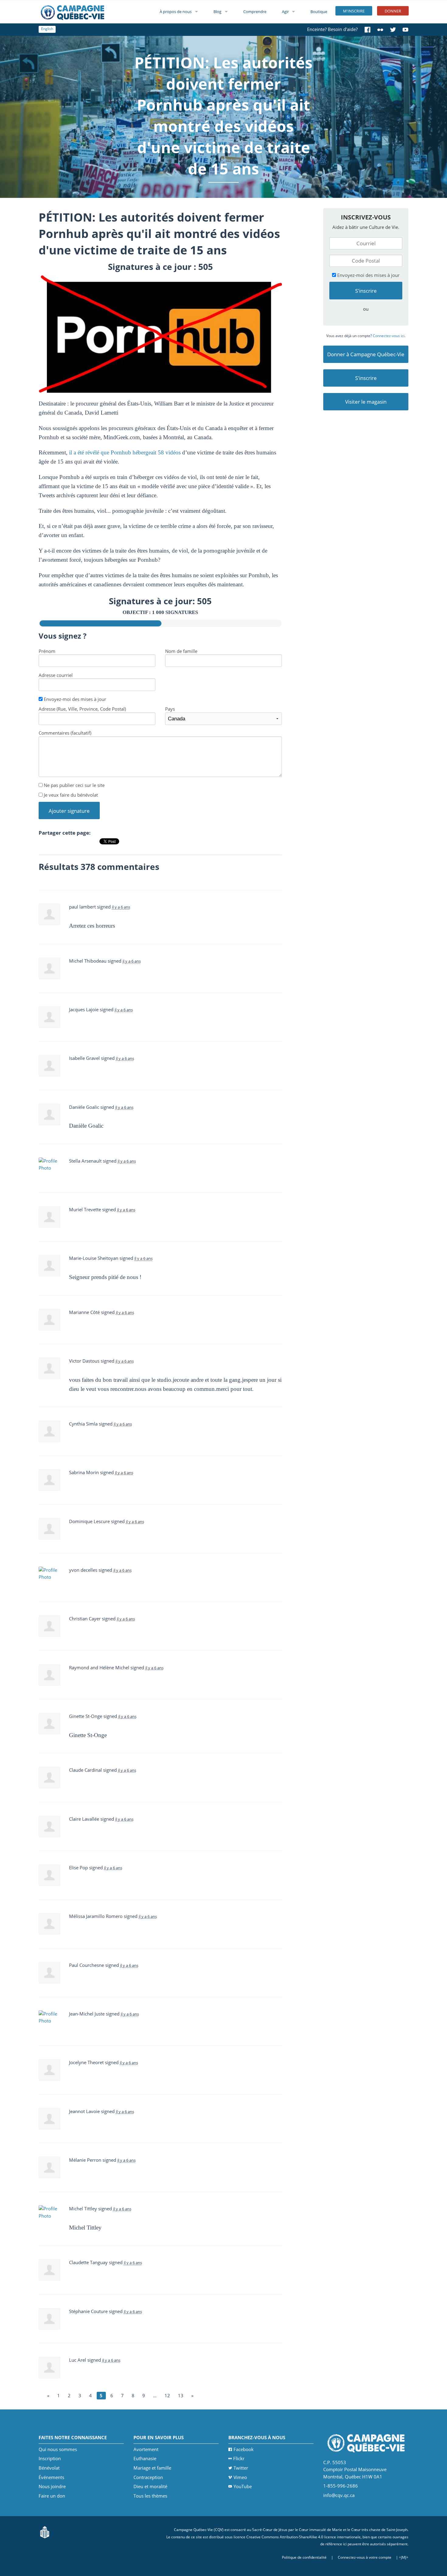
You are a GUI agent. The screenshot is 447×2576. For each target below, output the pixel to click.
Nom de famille (181, 651)
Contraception (148, 2477)
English (47, 29)
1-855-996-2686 (341, 2486)
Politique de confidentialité (304, 2557)
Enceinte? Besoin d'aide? (332, 29)
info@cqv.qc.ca (339, 2495)
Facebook (244, 2449)
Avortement (146, 2449)
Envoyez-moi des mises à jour (74, 699)
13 (181, 2395)
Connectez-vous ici (389, 336)
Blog (217, 12)
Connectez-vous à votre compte (365, 2557)
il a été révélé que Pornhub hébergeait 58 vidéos (125, 452)
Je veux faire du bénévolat (70, 795)
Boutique (319, 12)
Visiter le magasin (366, 402)
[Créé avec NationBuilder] (45, 2532)
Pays (170, 709)
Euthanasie (145, 2458)
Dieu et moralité (150, 2486)
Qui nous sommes (58, 2449)
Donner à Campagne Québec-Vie (366, 354)
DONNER (393, 11)
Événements (51, 2477)
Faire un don (52, 2496)
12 (167, 2395)
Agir (285, 12)
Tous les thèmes (150, 2496)
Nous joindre (52, 2486)
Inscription (50, 2458)
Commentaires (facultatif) (65, 733)
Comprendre (255, 12)
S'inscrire (366, 378)
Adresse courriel (56, 675)
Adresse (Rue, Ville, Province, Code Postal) (82, 709)
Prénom (47, 651)
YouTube (243, 2486)
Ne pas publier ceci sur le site (74, 785)
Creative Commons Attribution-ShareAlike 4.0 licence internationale (303, 2537)
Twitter (241, 2468)
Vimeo (240, 2477)
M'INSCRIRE (354, 11)
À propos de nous (176, 12)
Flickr (239, 2458)
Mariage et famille (152, 2468)
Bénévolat (49, 2468)
